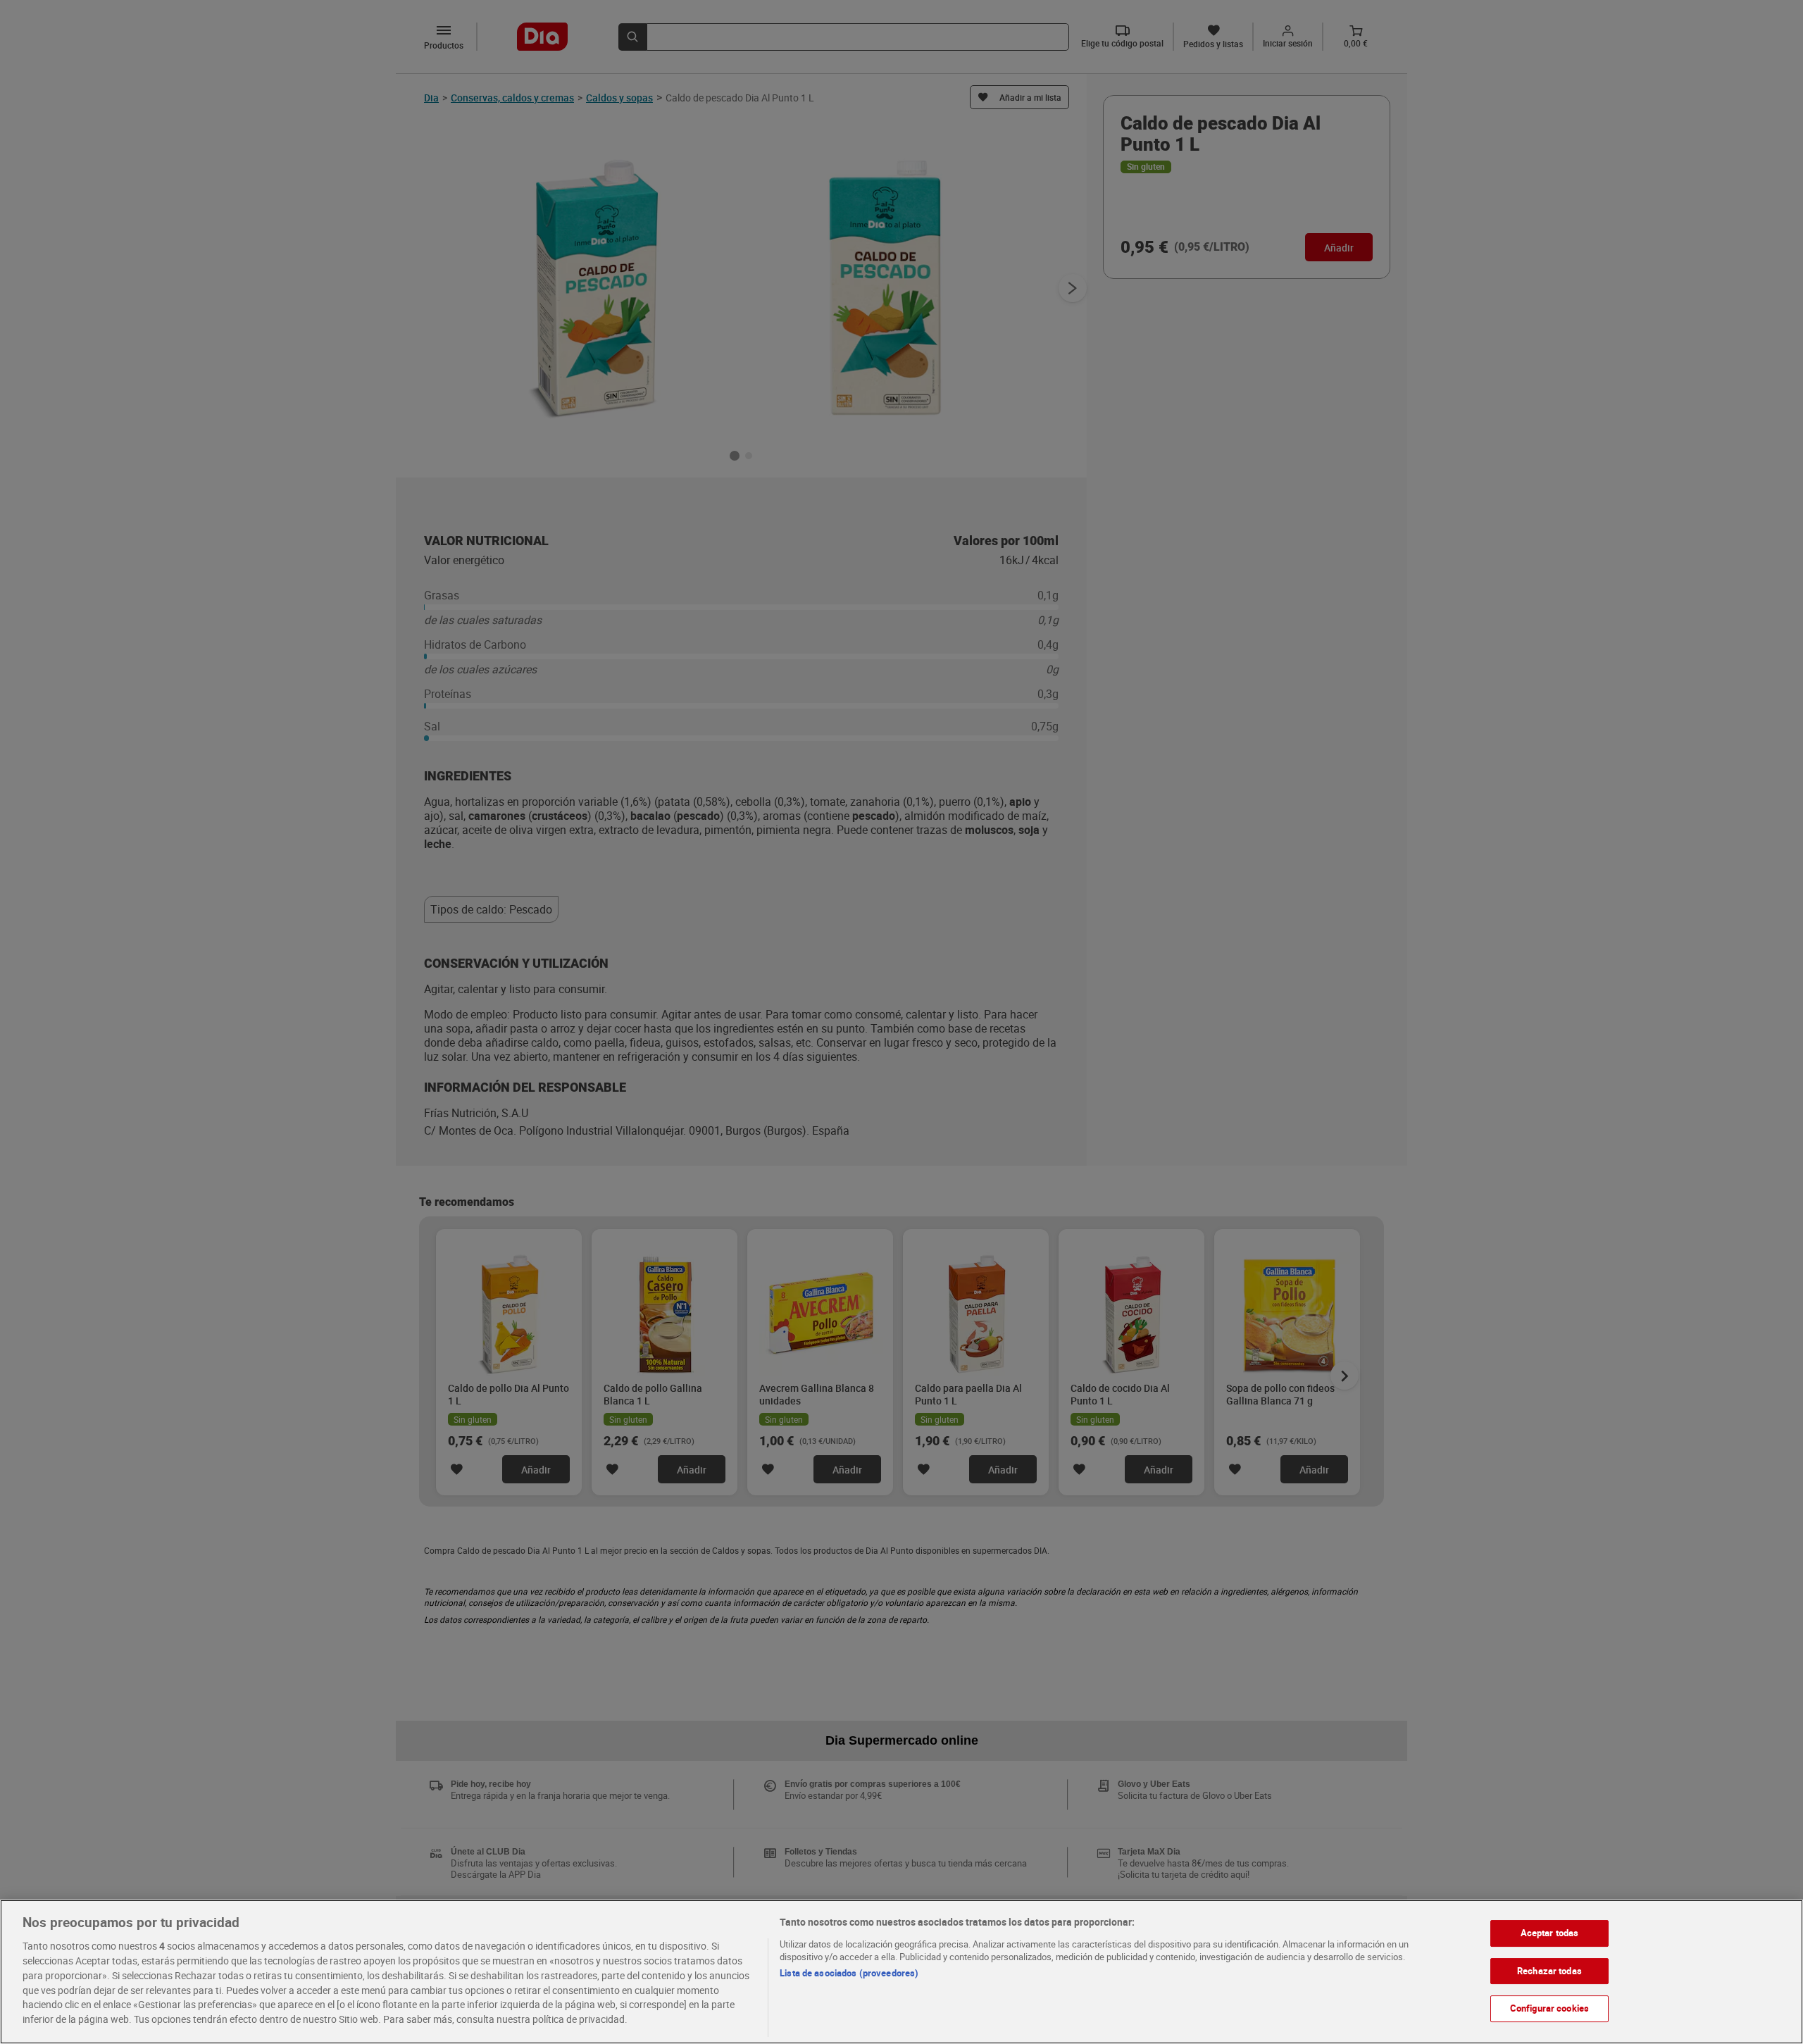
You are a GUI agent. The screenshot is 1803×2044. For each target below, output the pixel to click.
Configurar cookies (1549, 2008)
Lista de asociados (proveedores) (849, 1973)
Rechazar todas (1549, 1970)
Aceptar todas (1550, 1933)
